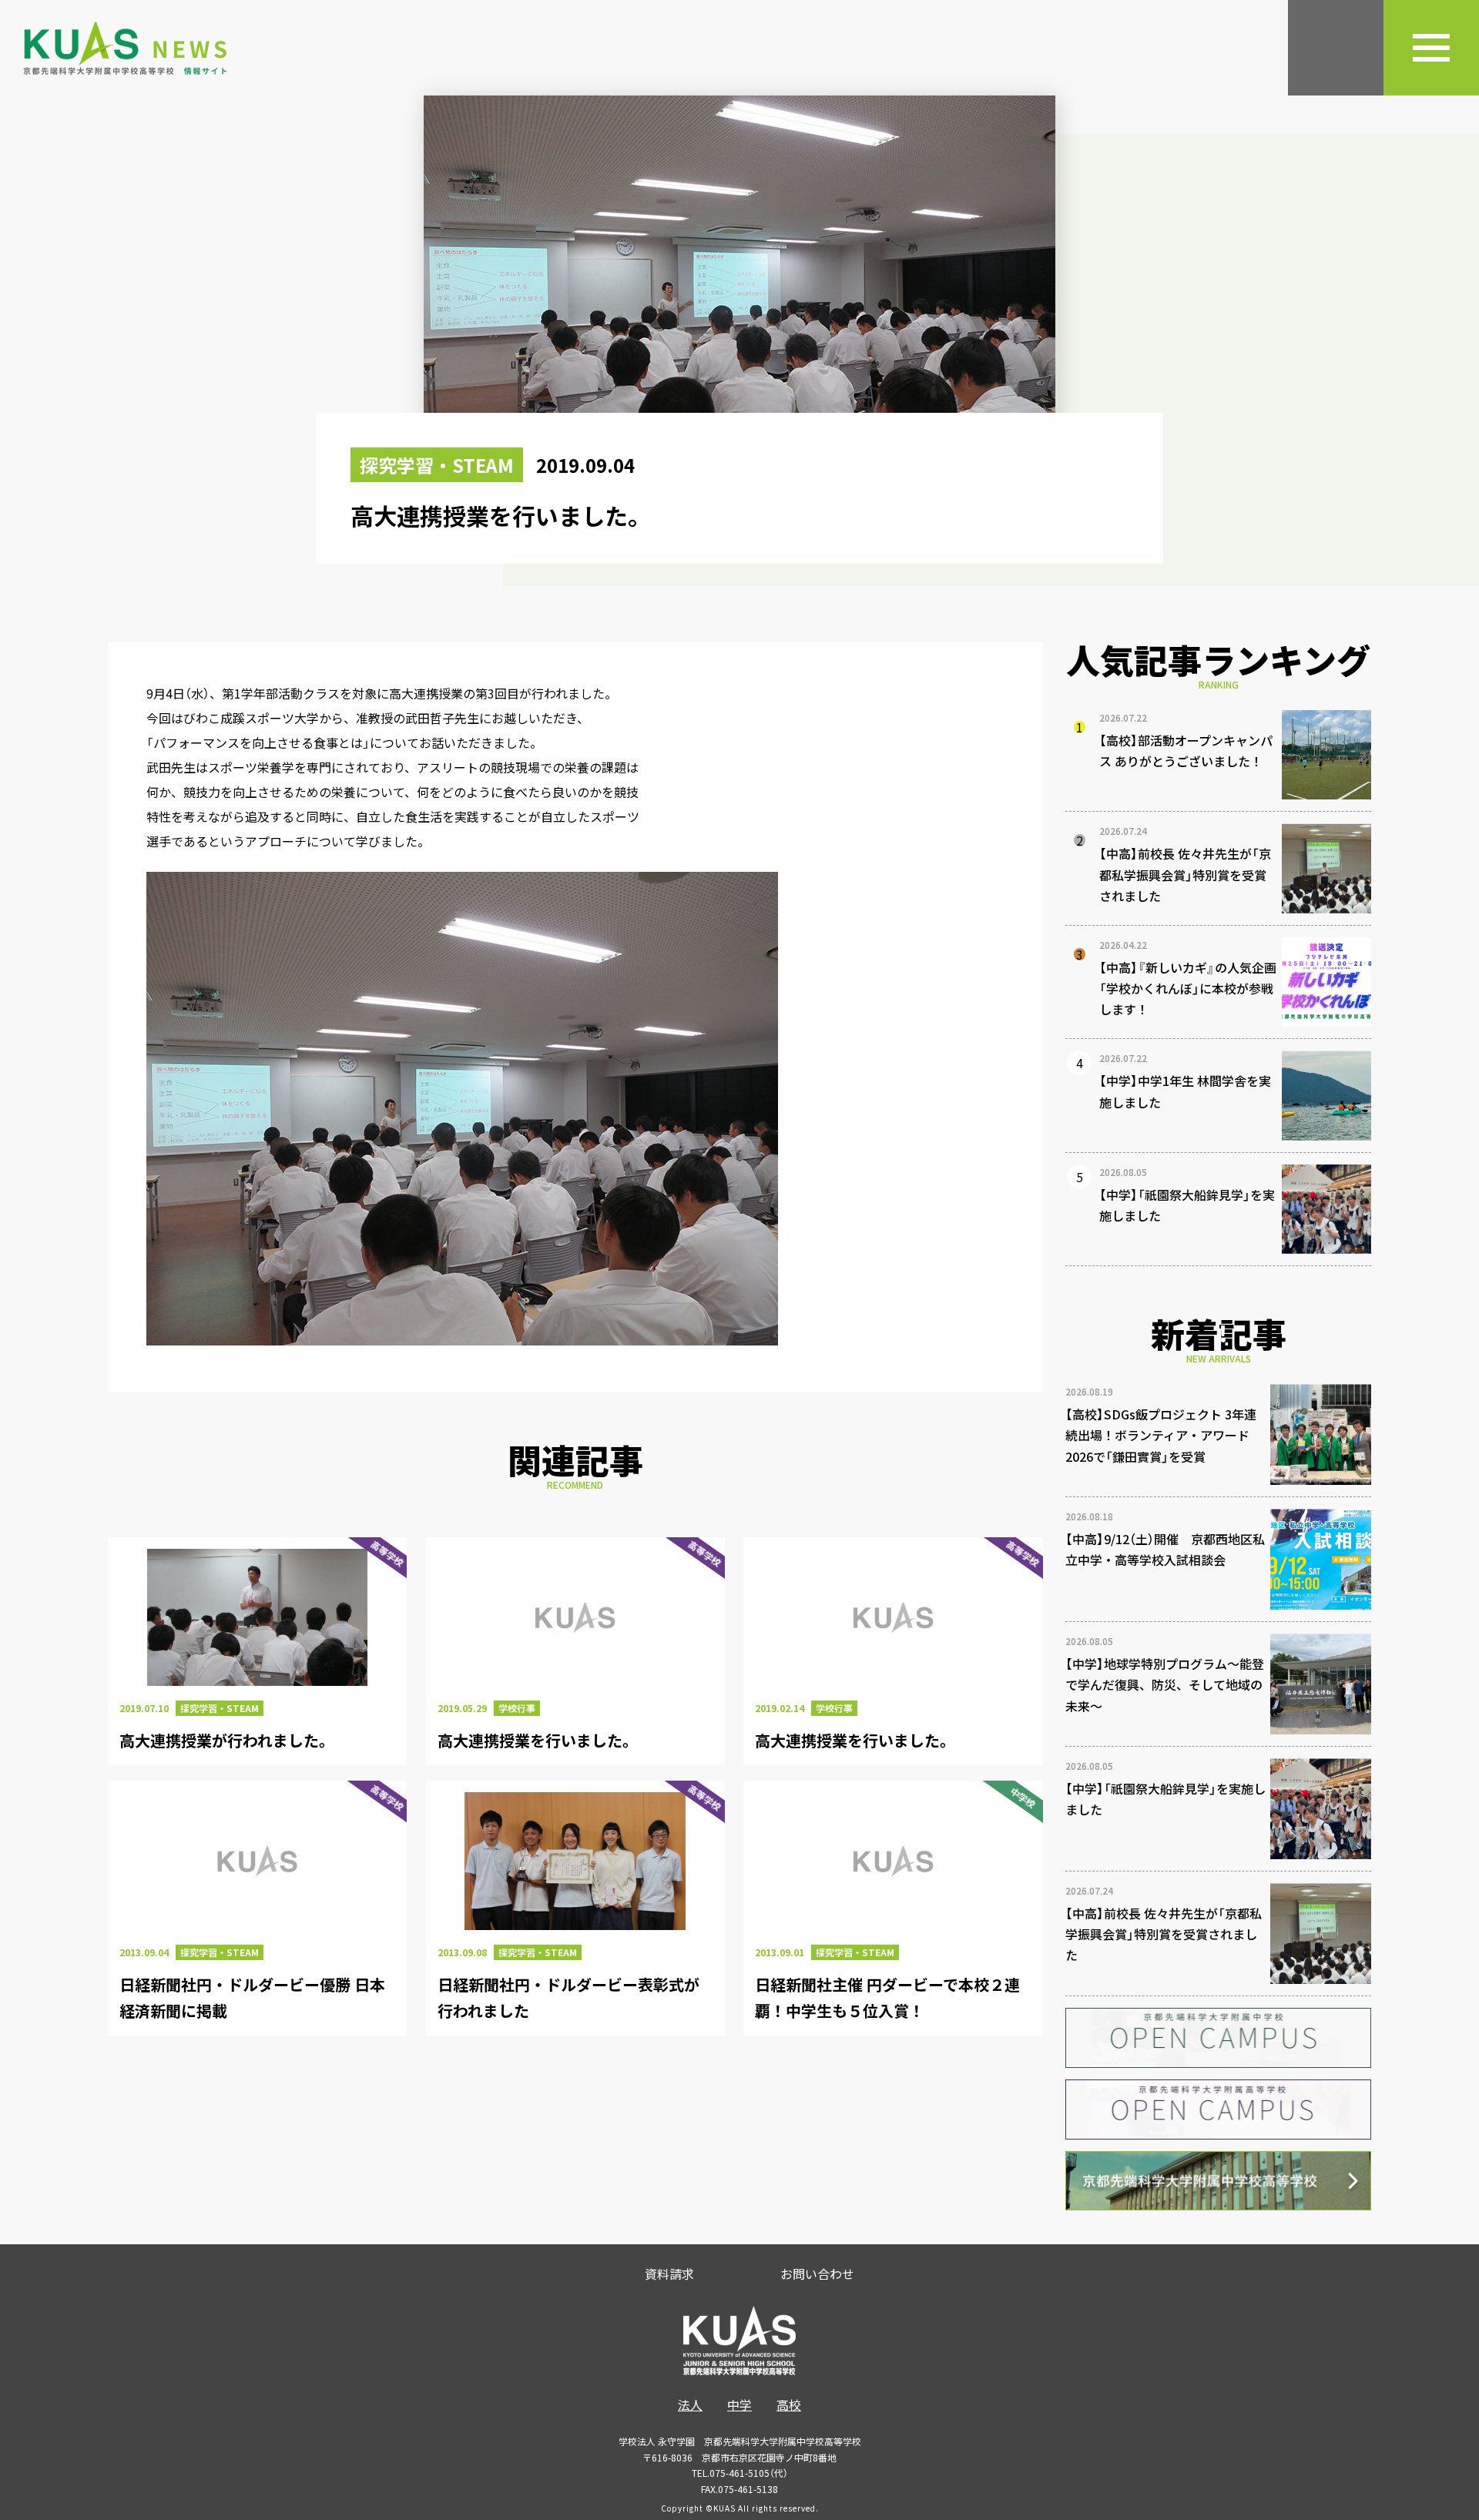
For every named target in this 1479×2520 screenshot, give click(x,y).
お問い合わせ (817, 2274)
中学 (739, 2404)
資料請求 (669, 2274)
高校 (789, 2404)
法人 (690, 2404)
